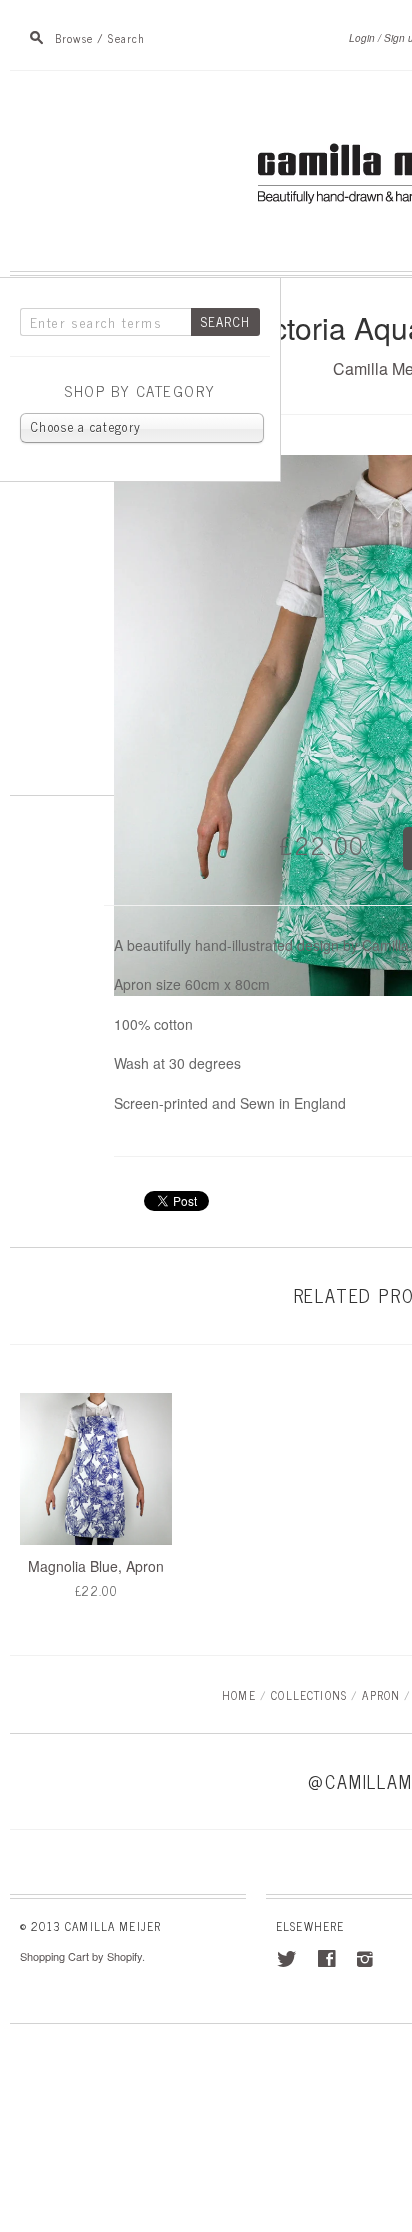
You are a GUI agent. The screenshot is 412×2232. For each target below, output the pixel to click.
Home (239, 1694)
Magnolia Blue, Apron (96, 1566)
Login (362, 38)
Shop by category (140, 391)
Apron (381, 1694)
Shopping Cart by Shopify (81, 1956)
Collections (309, 1694)
